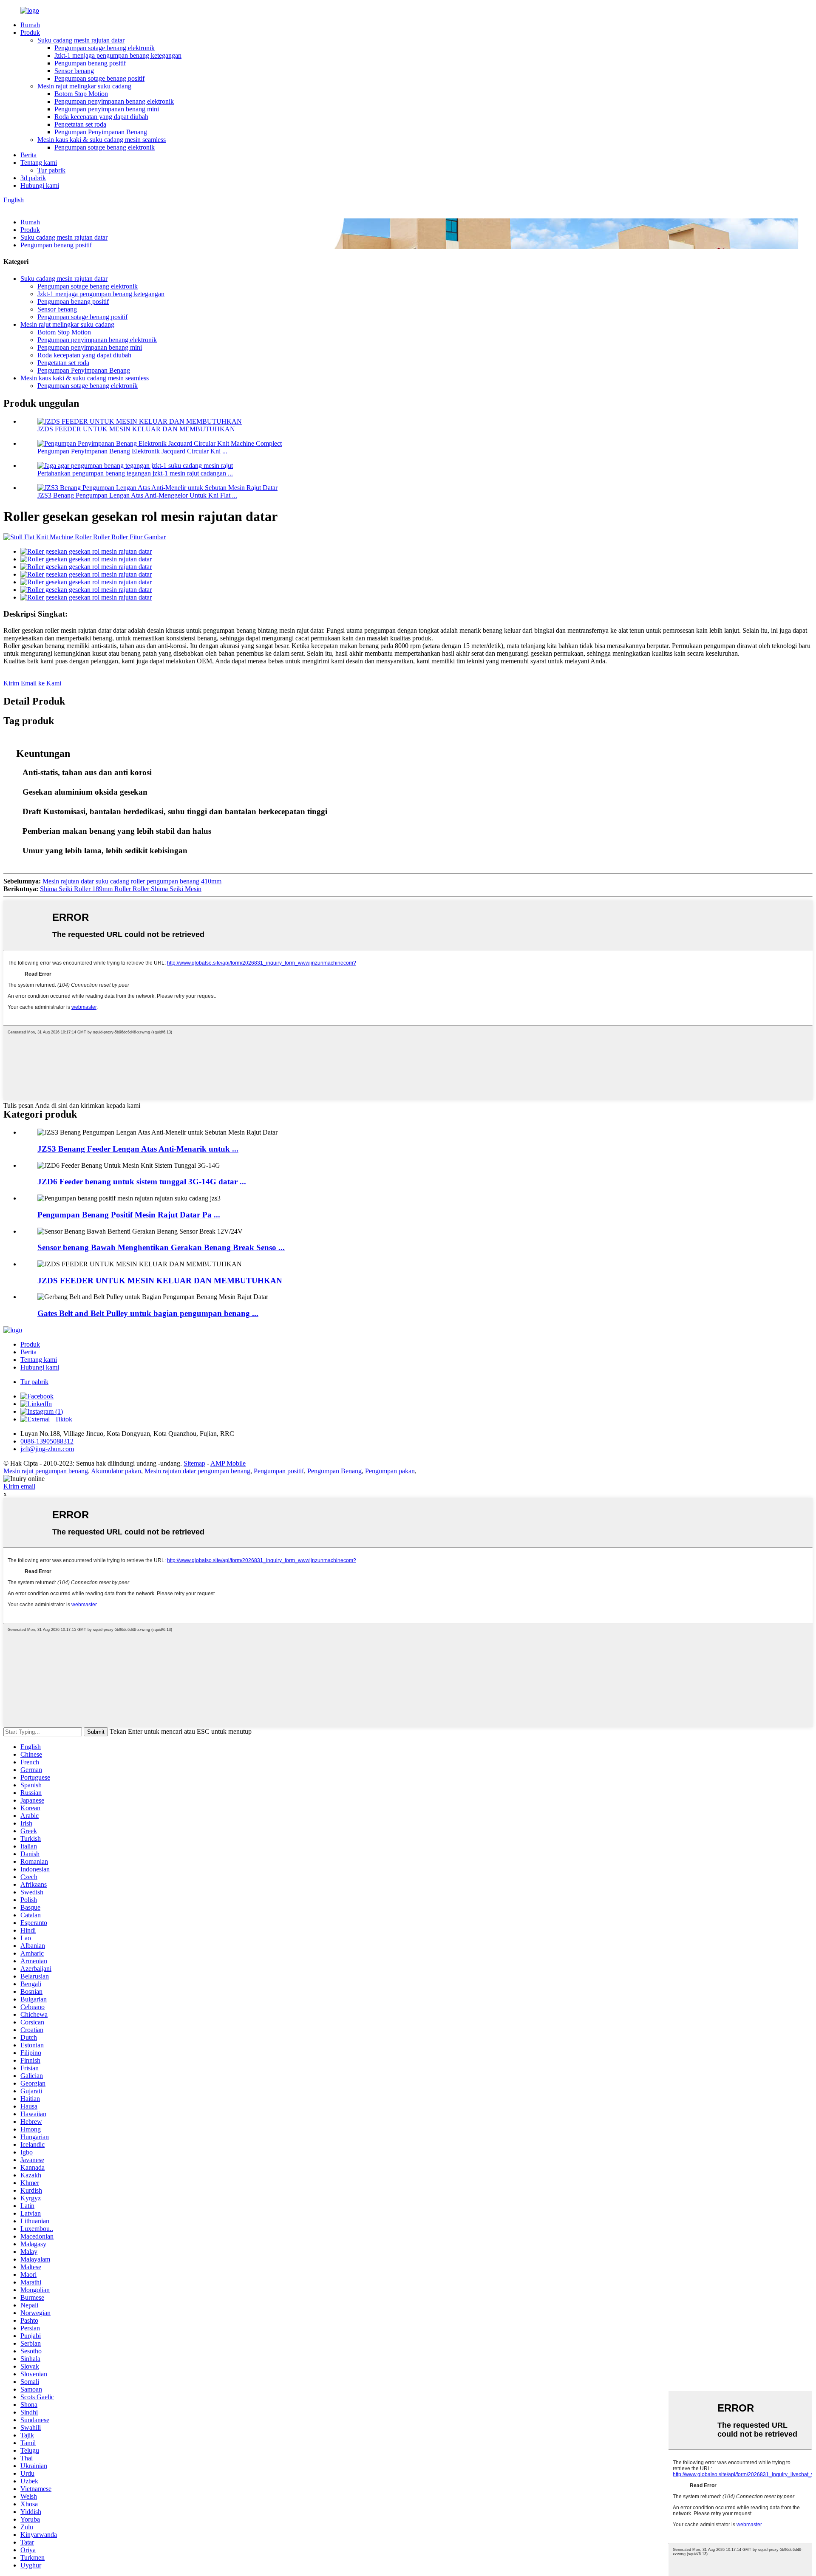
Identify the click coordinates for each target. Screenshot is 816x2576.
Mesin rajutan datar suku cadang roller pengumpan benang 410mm (132, 881)
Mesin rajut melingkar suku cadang (84, 86)
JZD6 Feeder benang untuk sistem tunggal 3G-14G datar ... (142, 1182)
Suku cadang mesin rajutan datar (81, 40)
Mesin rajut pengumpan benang (46, 1471)
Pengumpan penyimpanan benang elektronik (114, 101)
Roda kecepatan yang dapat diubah (101, 117)
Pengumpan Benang (334, 1471)
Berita (28, 155)
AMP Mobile (228, 1463)
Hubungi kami (40, 185)
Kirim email (19, 1486)
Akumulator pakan (116, 1471)
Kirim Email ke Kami (32, 683)
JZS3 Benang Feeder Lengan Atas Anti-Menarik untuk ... (138, 1149)
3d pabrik (33, 178)
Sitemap (194, 1463)
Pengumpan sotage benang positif (99, 78)
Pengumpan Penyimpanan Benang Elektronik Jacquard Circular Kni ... (132, 451)
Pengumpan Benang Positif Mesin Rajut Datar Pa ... (129, 1215)
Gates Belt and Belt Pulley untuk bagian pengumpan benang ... (148, 1313)
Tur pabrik (51, 170)
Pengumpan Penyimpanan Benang (101, 132)
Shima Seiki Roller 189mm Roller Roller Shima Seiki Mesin (121, 889)
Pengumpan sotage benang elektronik (105, 48)
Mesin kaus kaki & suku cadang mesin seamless (102, 140)
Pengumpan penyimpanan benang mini (107, 109)
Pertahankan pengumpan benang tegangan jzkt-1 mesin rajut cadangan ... (135, 473)
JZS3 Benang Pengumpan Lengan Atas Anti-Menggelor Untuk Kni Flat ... (137, 495)
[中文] (25, 208)
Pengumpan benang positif (90, 63)
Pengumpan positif (279, 1471)
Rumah (30, 25)
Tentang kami (39, 163)
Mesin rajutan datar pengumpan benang (197, 1471)
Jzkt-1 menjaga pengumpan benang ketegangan (118, 55)
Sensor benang (74, 71)
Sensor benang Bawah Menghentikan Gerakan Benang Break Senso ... (161, 1247)
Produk (30, 33)
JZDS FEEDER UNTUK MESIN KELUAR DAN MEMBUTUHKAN (136, 429)
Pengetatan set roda (80, 124)
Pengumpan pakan (390, 1471)
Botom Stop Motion (81, 94)
